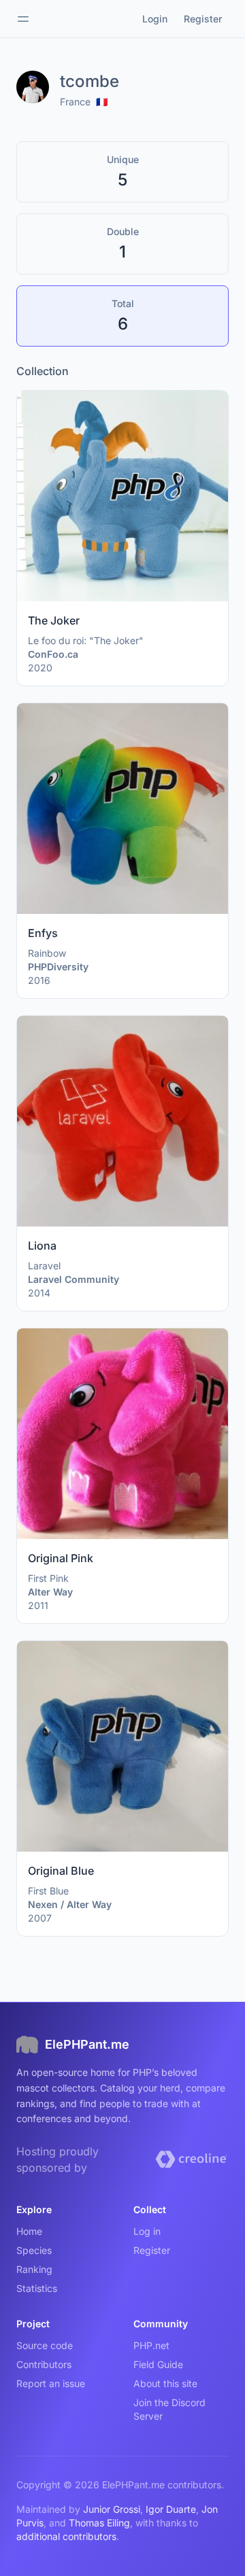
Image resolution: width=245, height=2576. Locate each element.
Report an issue (51, 2383)
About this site (165, 2383)
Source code (45, 2345)
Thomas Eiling (99, 2523)
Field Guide (158, 2364)
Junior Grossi (112, 2509)
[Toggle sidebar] (23, 19)
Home (29, 2231)
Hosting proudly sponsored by (58, 2159)
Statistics (37, 2288)
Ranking (34, 2269)
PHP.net (151, 2345)
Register (152, 2250)
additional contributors (66, 2536)
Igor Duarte (171, 2509)
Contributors (44, 2364)
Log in (147, 2231)
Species (34, 2250)
